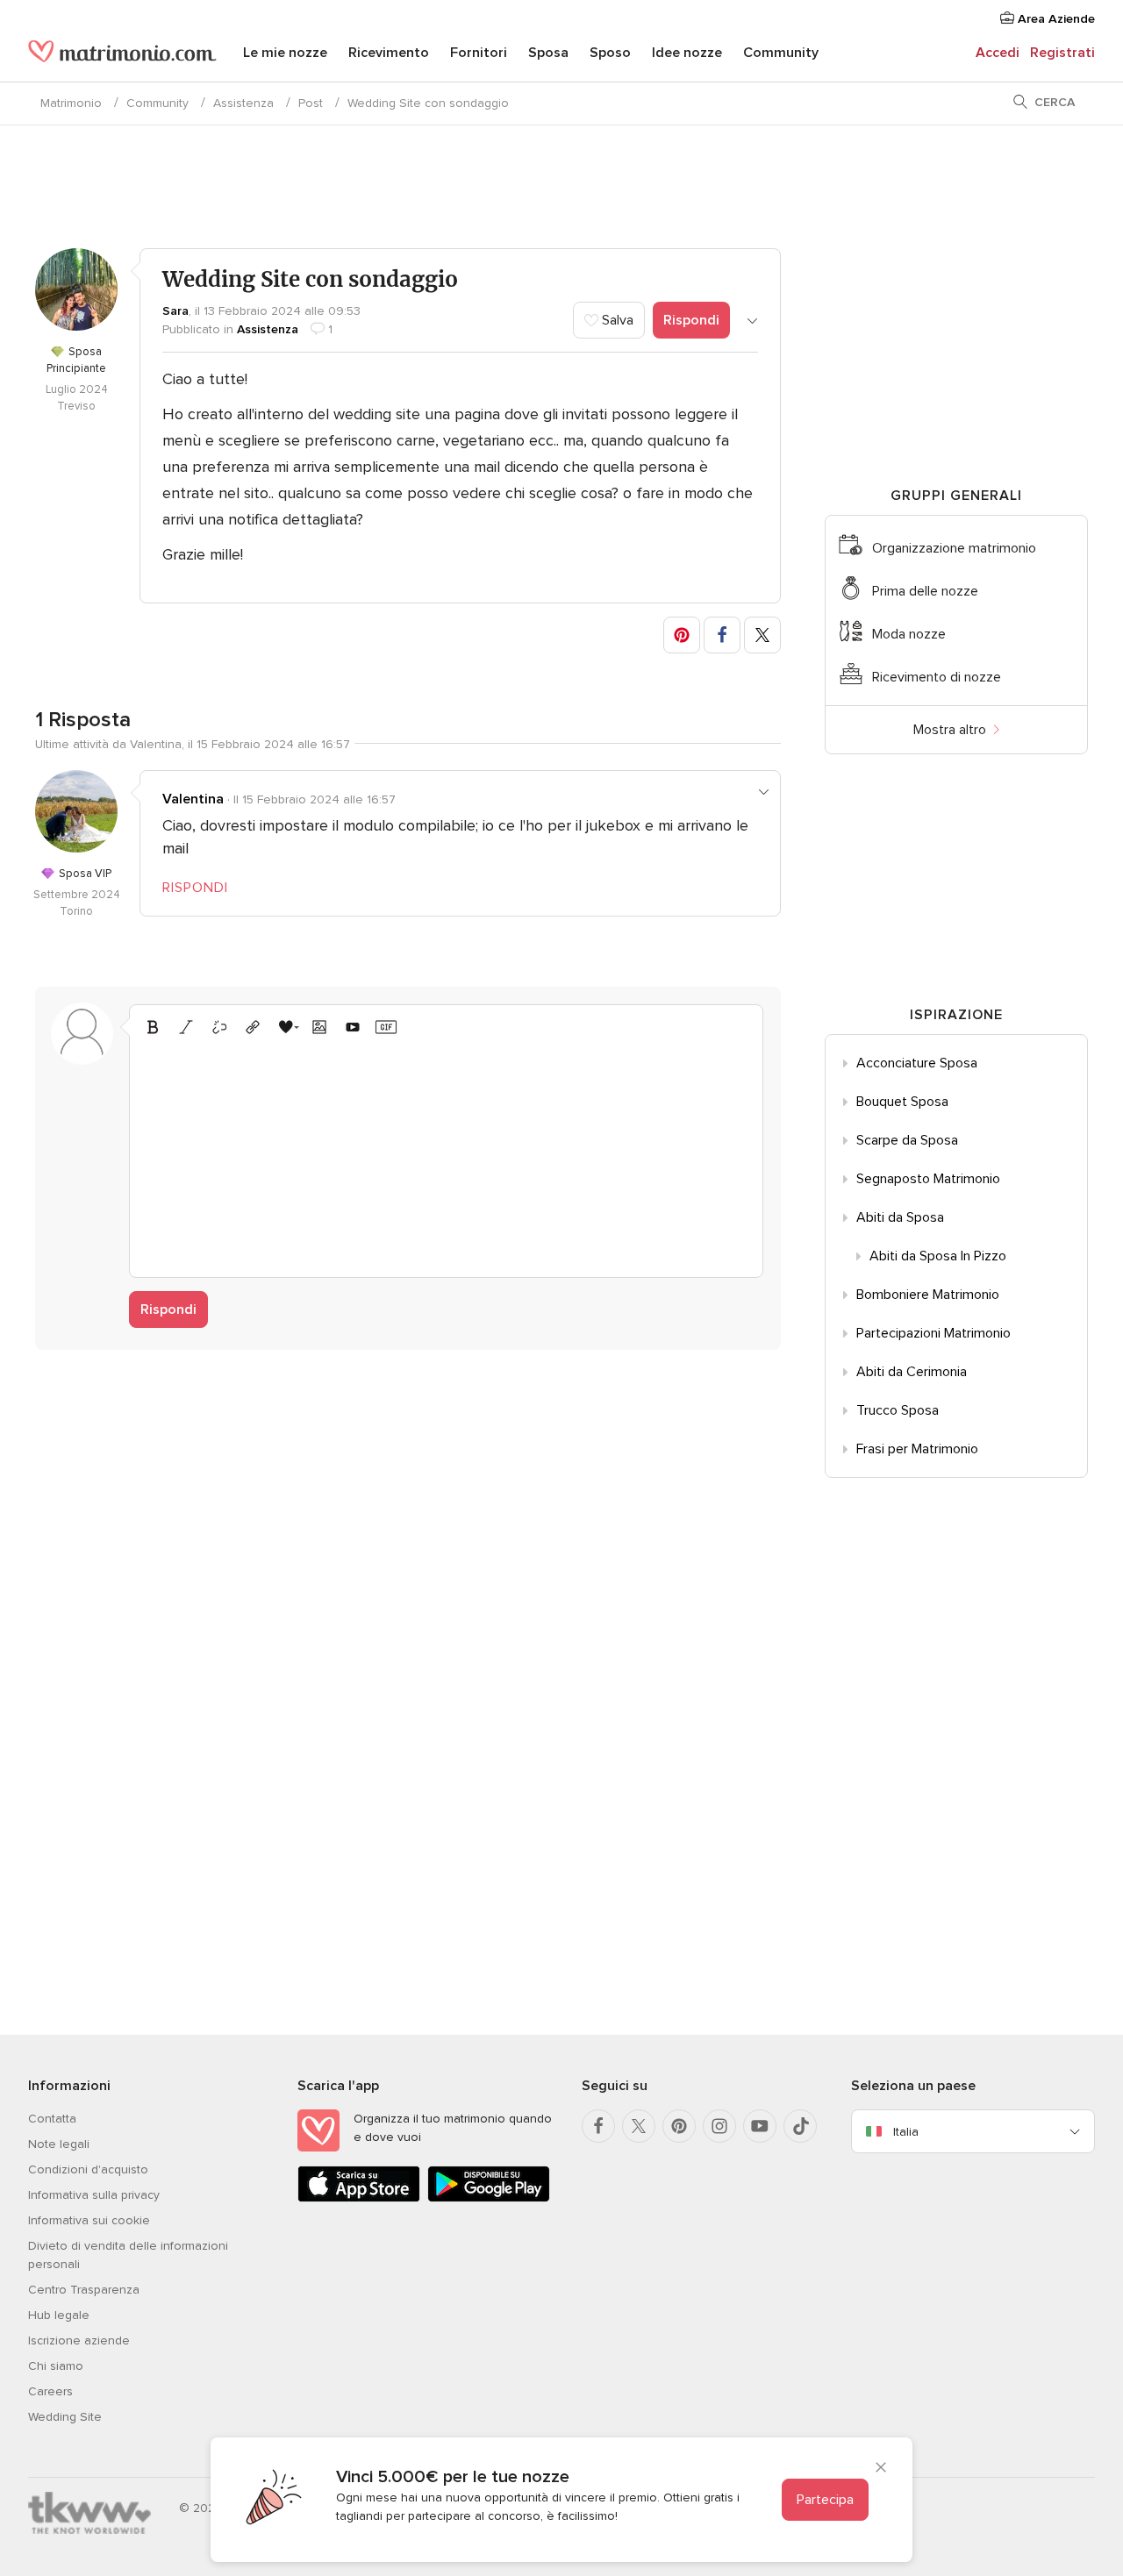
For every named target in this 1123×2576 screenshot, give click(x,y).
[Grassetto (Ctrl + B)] (153, 1027)
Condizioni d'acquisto (88, 2169)
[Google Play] (489, 2198)
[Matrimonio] (122, 54)
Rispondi (691, 320)
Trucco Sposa (898, 1410)
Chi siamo (56, 2366)
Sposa (548, 53)
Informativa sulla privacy (94, 2195)
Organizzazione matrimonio (954, 548)
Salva (616, 320)
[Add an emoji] (286, 1027)
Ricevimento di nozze (937, 677)
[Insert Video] (353, 1027)
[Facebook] (598, 2126)
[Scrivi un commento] (446, 1154)
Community (781, 53)
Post (311, 103)
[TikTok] (800, 2126)
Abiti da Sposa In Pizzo (938, 1256)
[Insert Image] (319, 1027)
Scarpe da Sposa (907, 1140)
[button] (682, 635)
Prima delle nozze (925, 591)
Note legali (59, 2144)
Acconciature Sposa (917, 1063)
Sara (175, 311)
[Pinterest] (679, 2126)
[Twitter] (639, 2126)
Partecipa (825, 2500)
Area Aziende (1055, 19)
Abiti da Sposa (900, 1217)
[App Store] (359, 2198)
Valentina (193, 799)
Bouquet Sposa (902, 1102)
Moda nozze (909, 634)
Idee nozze (687, 53)
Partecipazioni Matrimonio (933, 1333)
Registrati (1062, 53)
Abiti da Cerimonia (912, 1372)
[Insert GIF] (386, 1027)
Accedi (998, 53)
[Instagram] (719, 2126)
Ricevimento (389, 53)
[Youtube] (760, 2126)
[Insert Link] (253, 1027)
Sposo (610, 53)
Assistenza (243, 103)
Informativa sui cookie (89, 2220)
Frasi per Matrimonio (917, 1449)
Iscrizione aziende (79, 2341)
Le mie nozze (285, 53)
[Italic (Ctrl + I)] (186, 1027)
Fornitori (479, 53)
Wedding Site (65, 2417)
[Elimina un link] (219, 1027)
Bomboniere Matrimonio (928, 1295)
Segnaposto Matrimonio (928, 1179)
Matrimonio (71, 103)
